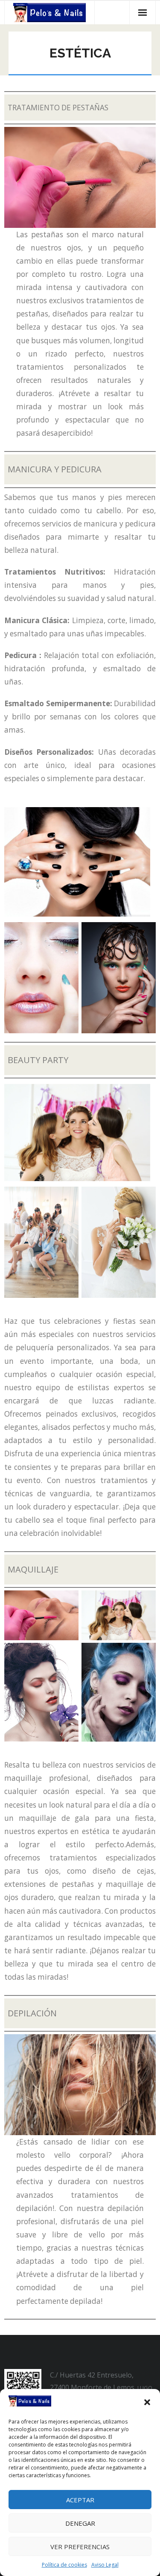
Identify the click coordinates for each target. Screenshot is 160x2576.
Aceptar (80, 2500)
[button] (147, 2402)
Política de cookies (64, 2565)
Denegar (80, 2523)
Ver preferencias (80, 2547)
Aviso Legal (105, 2565)
